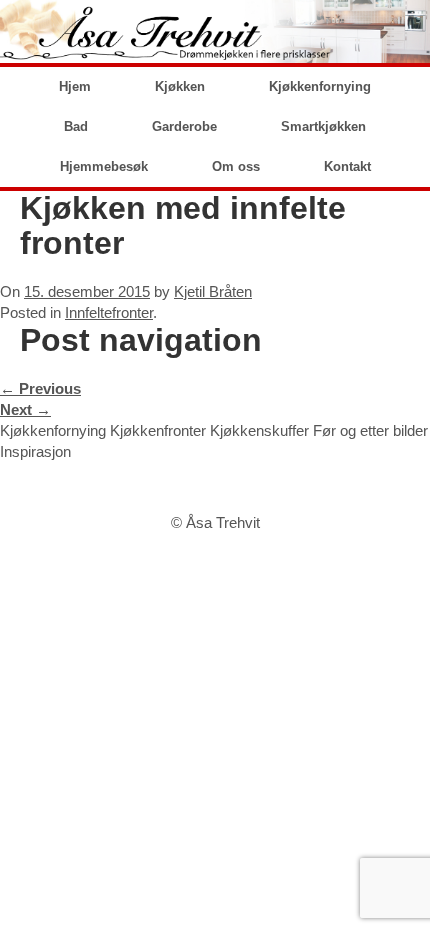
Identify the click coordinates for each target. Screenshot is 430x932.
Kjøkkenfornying (320, 86)
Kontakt (347, 166)
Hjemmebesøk (104, 166)
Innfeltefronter (109, 312)
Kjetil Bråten (213, 291)
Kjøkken (180, 86)
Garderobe (184, 126)
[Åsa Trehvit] (215, 31)
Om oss (236, 166)
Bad (76, 126)
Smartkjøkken (323, 126)
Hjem (75, 86)
